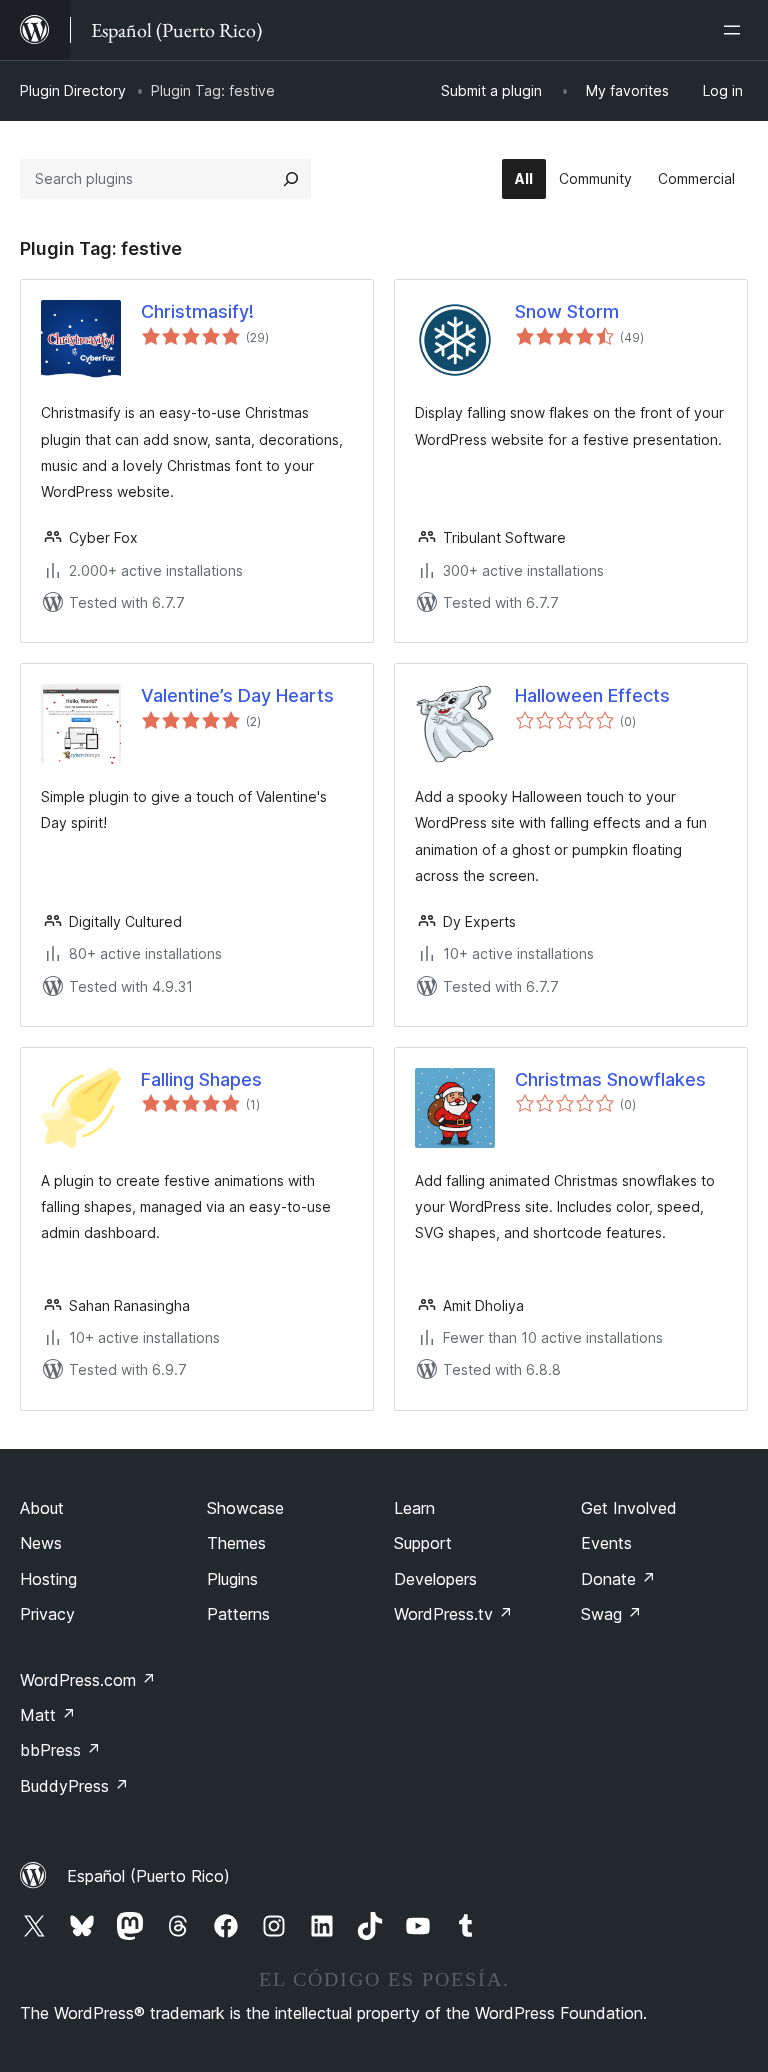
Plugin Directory (73, 90)
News (41, 1543)
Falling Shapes (201, 1079)
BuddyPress (74, 1786)
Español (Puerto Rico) (148, 1876)
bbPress (60, 1750)
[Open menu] (736, 30)
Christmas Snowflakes (610, 1079)
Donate (618, 1579)
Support (423, 1543)
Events (606, 1543)
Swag (611, 1614)
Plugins (232, 1579)
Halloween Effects (592, 695)
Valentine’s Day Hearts (237, 695)
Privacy (47, 1614)
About (42, 1508)
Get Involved (629, 1508)
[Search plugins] (291, 179)
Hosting (48, 1579)
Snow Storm (567, 311)
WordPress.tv (453, 1614)
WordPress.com (88, 1680)
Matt (48, 1715)
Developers (435, 1579)
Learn (414, 1508)
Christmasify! (197, 311)
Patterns (238, 1614)
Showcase (245, 1508)
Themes (236, 1543)
